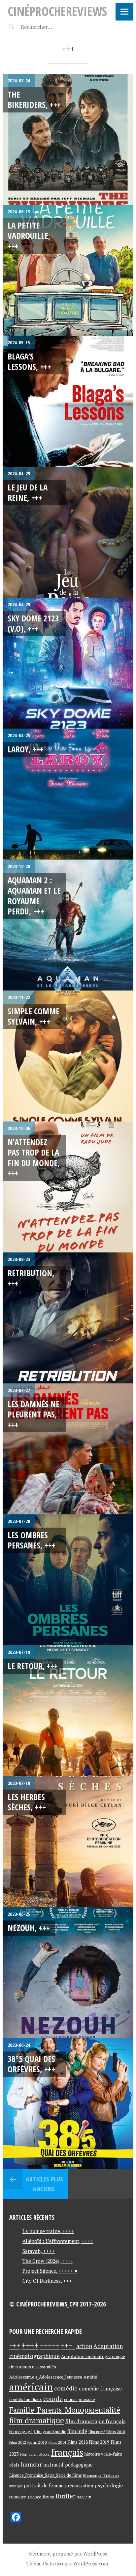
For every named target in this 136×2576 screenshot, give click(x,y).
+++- (68, 2345)
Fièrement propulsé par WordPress (68, 2554)
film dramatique (37, 2420)
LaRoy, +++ (26, 749)
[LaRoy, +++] (68, 794)
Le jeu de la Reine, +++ (28, 492)
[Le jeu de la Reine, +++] (68, 532)
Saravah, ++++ (39, 2251)
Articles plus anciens (44, 2184)
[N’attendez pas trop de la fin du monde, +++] (68, 1187)
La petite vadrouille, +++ (29, 236)
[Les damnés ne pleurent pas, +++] (68, 1449)
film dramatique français (95, 2421)
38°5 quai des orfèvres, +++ (31, 2064)
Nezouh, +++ (29, 1928)
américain (31, 2387)
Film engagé (21, 2432)
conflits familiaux (26, 2400)
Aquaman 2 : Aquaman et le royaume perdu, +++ (34, 896)
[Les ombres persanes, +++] (68, 1580)
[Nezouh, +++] (68, 1973)
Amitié (90, 2377)
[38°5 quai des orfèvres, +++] (68, 2104)
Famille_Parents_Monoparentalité (65, 2410)
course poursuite (80, 2400)
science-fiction (41, 2497)
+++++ (50, 2345)
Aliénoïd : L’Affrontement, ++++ (58, 2241)
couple (53, 2399)
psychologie (109, 2485)
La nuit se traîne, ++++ (48, 2231)
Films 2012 (18, 2442)
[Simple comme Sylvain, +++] (68, 1056)
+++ (15, 2346)
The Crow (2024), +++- (48, 2261)
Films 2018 (78, 2442)
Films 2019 (99, 2442)
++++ (30, 2345)
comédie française (100, 2389)
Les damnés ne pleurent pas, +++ (34, 1414)
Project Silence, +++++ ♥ (50, 2271)
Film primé (97, 2432)
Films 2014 (57, 2442)
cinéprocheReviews (57, 11)
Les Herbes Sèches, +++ (27, 1802)
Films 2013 (37, 2442)
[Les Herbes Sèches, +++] (68, 1842)
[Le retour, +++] (68, 1711)
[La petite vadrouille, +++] (68, 270)
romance (18, 2497)
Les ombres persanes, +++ (32, 1540)
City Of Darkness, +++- (48, 2281)
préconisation (79, 2486)
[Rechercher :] (48, 27)
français (67, 2452)
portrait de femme (44, 2486)
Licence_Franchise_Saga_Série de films (46, 2475)
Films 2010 (116, 2432)
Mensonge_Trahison (101, 2475)
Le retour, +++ (33, 1666)
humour (31, 2464)
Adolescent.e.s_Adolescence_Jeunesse (46, 2377)
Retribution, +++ (31, 1278)
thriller (65, 2496)
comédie (66, 2388)
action (84, 2346)
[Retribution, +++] (68, 1318)
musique (16, 2486)
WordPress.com (91, 2563)
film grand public (50, 2431)
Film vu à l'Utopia (35, 2454)
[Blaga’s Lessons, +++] (68, 401)
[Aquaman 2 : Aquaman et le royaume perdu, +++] (68, 925)
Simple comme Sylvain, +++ (34, 1016)
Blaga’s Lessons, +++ (29, 361)
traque (82, 2497)
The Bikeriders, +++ (34, 99)
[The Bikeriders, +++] (68, 139)
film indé (77, 2431)
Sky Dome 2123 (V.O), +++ (33, 623)
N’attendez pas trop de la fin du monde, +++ (34, 1158)
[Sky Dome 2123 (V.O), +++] (68, 663)
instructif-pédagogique (68, 2465)
